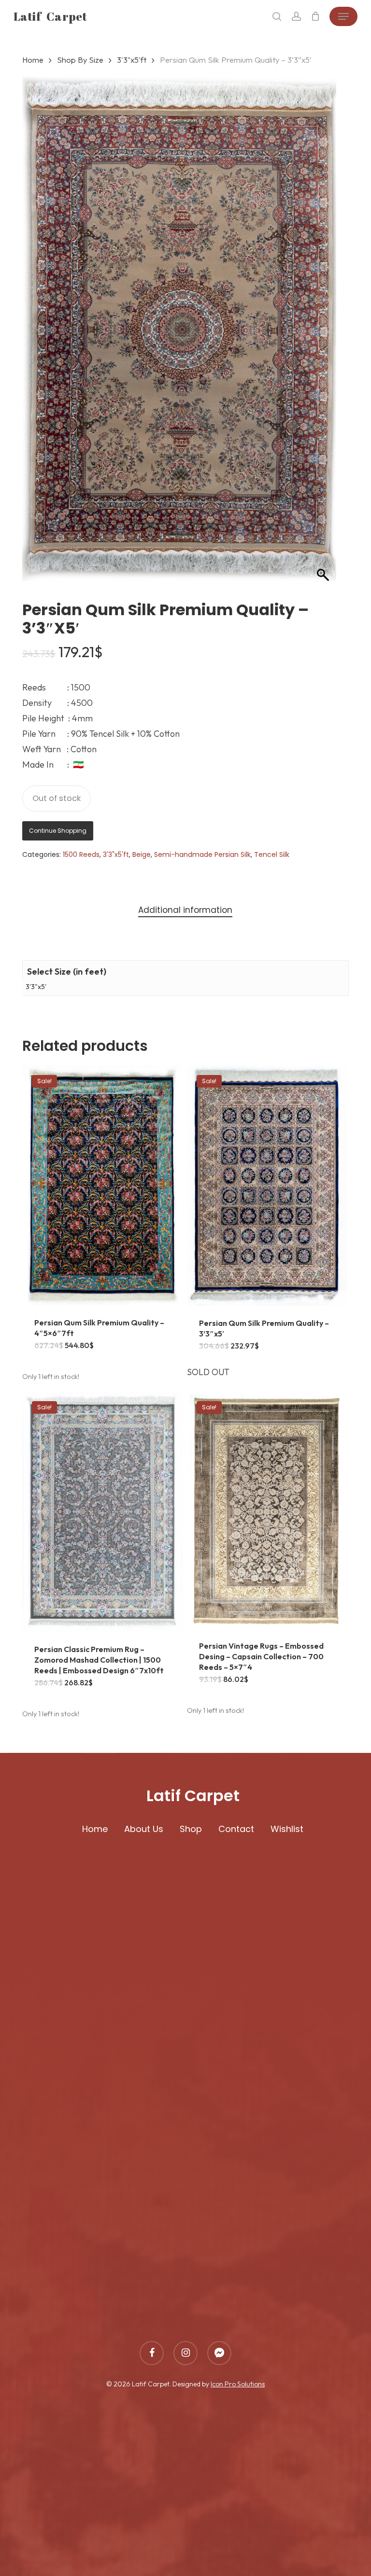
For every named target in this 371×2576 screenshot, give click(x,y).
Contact (236, 1829)
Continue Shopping (58, 831)
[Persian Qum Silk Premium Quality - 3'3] (267, 1185)
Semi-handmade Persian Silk (202, 854)
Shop (191, 1829)
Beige (142, 854)
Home (33, 60)
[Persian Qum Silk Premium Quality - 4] (102, 1185)
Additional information (185, 910)
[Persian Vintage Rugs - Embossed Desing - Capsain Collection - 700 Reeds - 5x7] (267, 1510)
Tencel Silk (272, 854)
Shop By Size (80, 60)
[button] (343, 16)
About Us (144, 1829)
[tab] (185, 910)
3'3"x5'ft (132, 60)
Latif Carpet (50, 16)
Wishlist (287, 1829)
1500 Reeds (81, 854)
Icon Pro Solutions (238, 2384)
